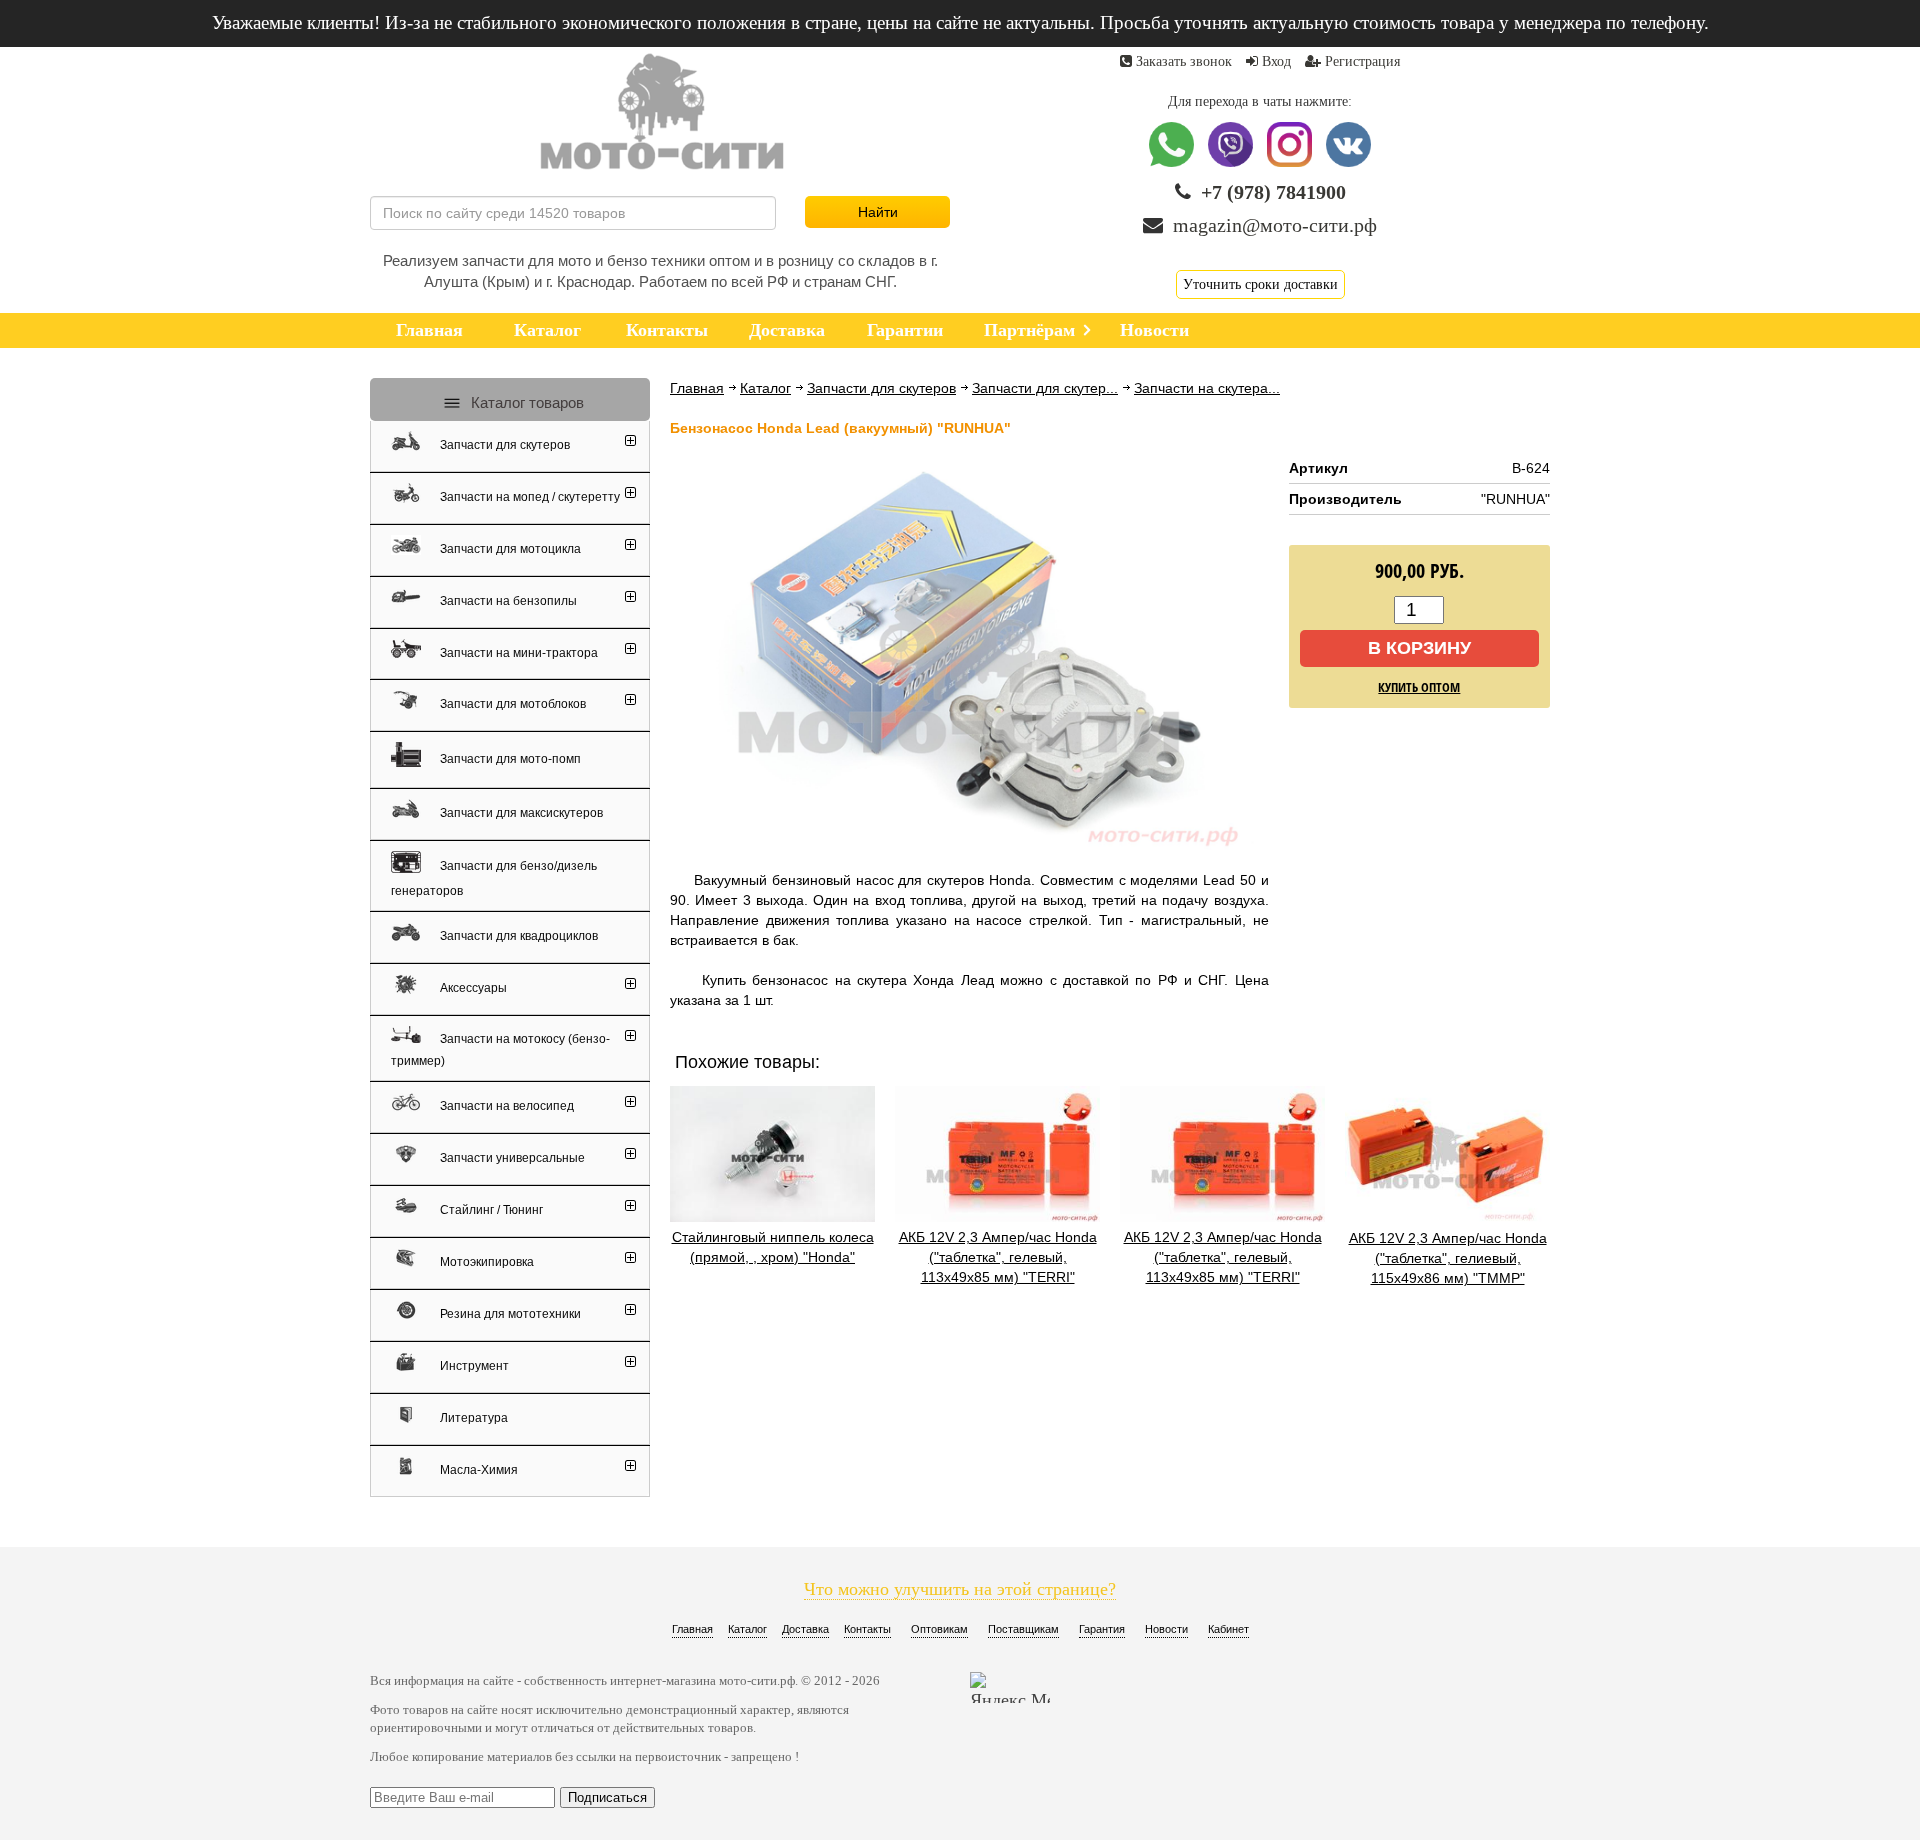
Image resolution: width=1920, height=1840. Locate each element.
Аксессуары (472, 988)
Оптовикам (939, 1629)
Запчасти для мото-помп (509, 758)
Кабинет (1228, 1629)
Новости (1166, 1629)
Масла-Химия (477, 1470)
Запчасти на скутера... (1207, 388)
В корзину (1419, 648)
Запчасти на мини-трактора (517, 652)
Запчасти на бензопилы (507, 601)
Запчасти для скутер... (1045, 388)
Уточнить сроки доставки (1260, 284)
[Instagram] (1291, 162)
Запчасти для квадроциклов (517, 936)
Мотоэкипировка (485, 1262)
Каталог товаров (525, 402)
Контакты (867, 1629)
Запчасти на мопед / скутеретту (528, 497)
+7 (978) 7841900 (1273, 192)
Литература (472, 1418)
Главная (697, 388)
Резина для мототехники (509, 1314)
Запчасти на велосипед (505, 1106)
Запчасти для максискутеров (520, 813)
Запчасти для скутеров (881, 388)
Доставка (805, 1629)
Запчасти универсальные (511, 1158)
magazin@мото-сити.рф (1275, 225)
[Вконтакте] (1348, 162)
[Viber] (1232, 162)
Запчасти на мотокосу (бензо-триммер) (500, 1049)
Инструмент (473, 1366)
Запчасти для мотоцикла (509, 549)
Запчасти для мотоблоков (511, 704)
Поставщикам (1023, 1629)
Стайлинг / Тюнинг (490, 1210)
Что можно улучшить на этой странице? (960, 1589)
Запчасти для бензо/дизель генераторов (494, 878)
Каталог (765, 388)
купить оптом (1419, 687)
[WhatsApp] (1173, 162)
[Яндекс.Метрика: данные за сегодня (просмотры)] (1010, 1687)
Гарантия (1102, 1629)
